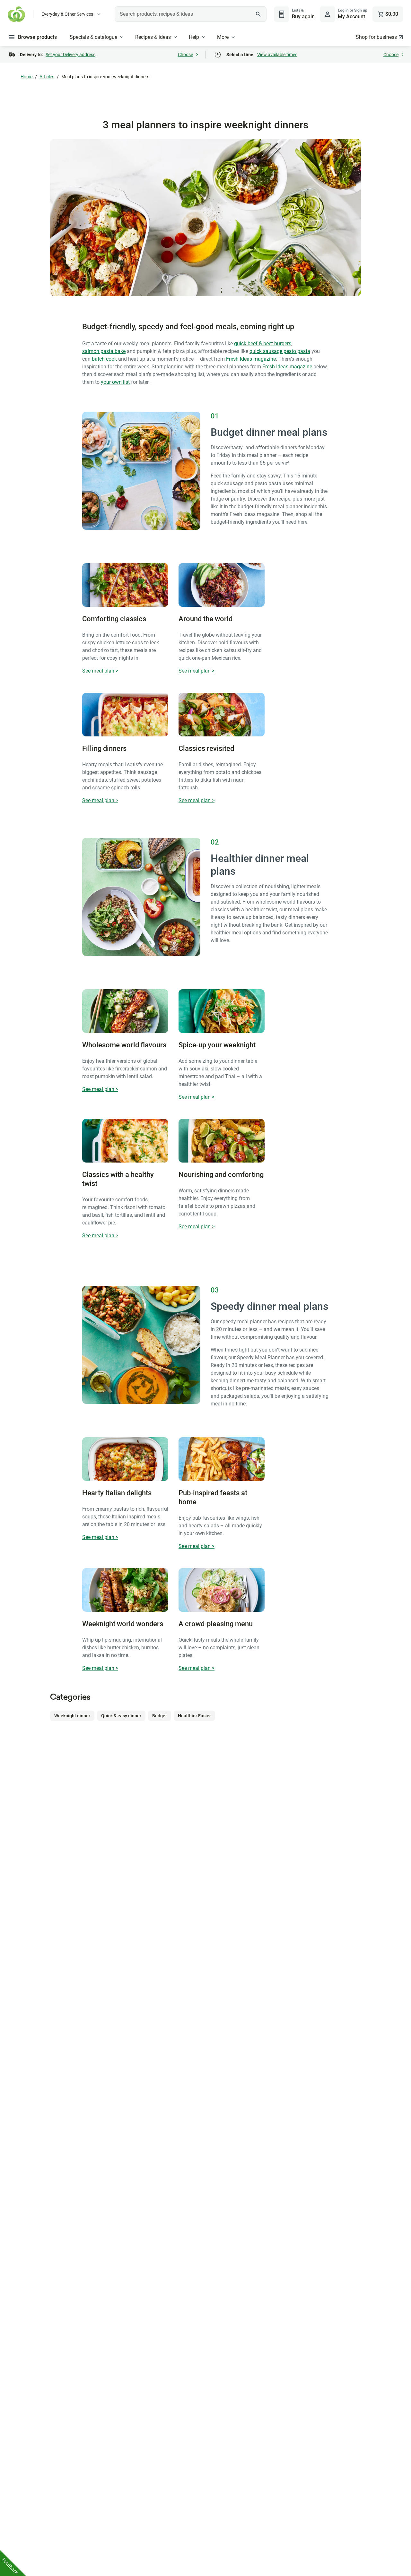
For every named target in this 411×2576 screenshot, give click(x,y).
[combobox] (191, 14)
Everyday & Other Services (67, 14)
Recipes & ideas (153, 37)
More (223, 37)
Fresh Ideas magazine (251, 359)
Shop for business (376, 37)
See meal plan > (100, 671)
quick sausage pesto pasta (280, 351)
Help (194, 37)
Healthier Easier (194, 1716)
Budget (160, 1716)
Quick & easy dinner (121, 1716)
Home (26, 77)
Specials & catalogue (93, 37)
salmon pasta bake (104, 351)
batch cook (104, 359)
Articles (47, 77)
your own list (115, 382)
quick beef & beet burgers (263, 343)
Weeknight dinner (72, 1716)
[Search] (258, 14)
